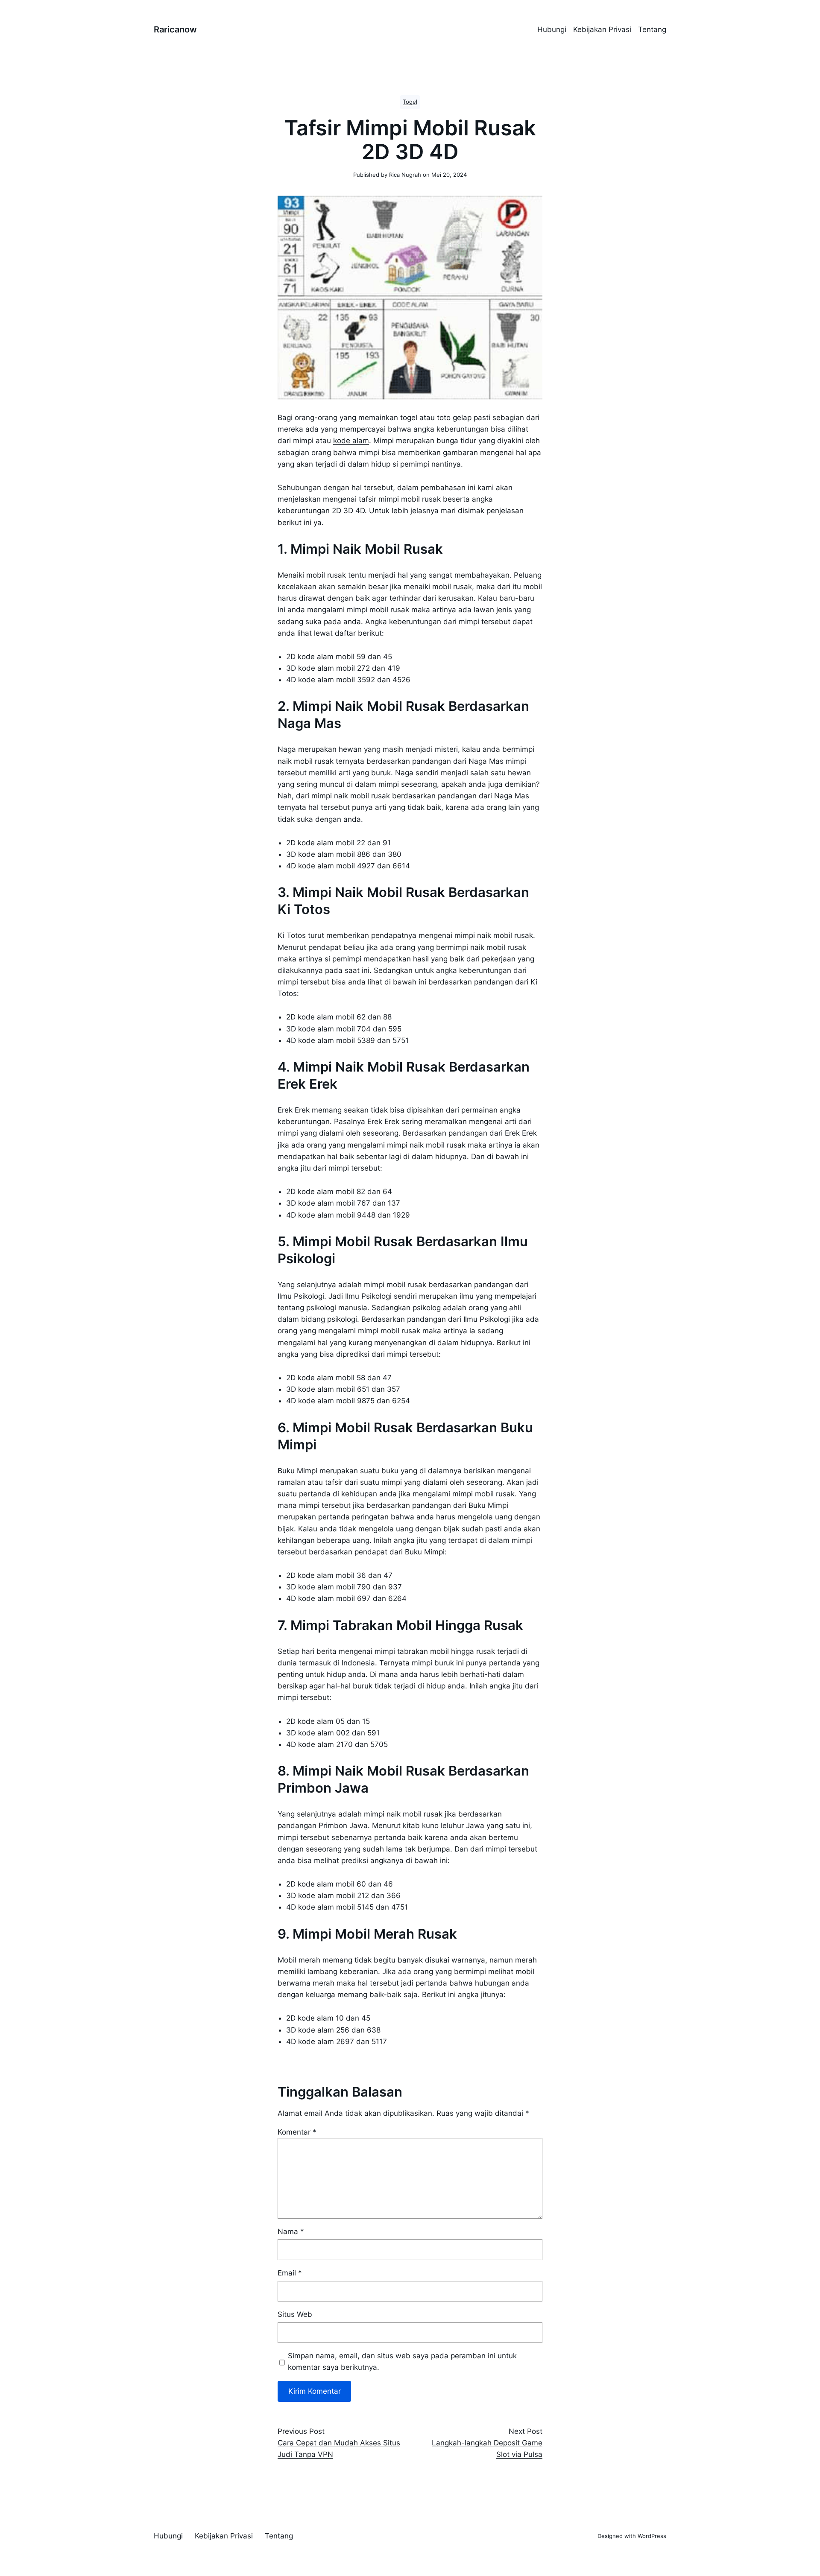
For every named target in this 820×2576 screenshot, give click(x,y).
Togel (410, 102)
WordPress (652, 2536)
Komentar (297, 2132)
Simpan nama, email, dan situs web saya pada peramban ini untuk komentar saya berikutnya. (402, 2361)
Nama (291, 2231)
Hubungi (552, 29)
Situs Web (295, 2314)
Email (290, 2273)
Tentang (652, 29)
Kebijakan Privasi (602, 29)
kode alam (351, 441)
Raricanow (175, 29)
